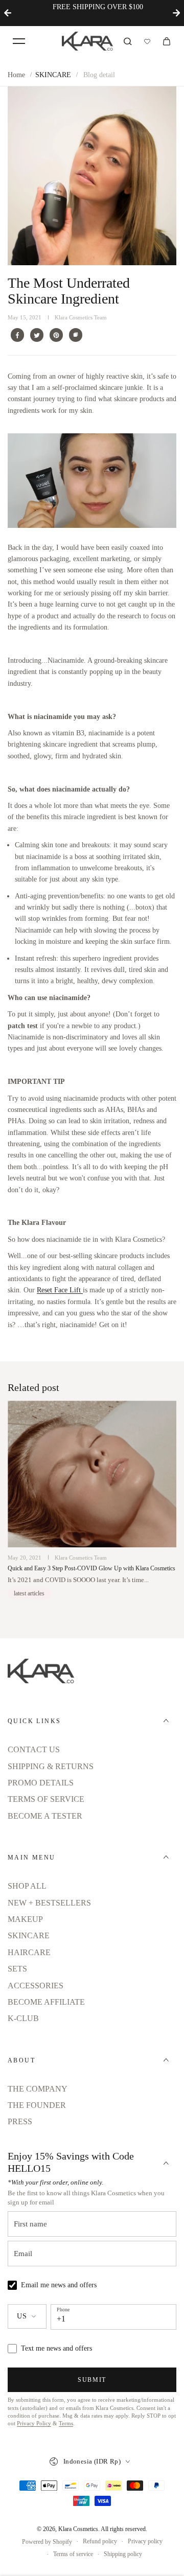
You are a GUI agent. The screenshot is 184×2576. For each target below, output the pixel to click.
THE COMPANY (38, 2089)
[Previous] (8, 13)
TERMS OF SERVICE (46, 1799)
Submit (92, 2380)
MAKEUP (25, 1919)
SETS (17, 1969)
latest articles (29, 1593)
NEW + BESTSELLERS (49, 1903)
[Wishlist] (147, 41)
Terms (66, 2423)
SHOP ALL (27, 1886)
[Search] (128, 41)
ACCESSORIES (36, 1986)
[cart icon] (167, 41)
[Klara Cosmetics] (87, 41)
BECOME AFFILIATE (46, 2002)
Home (16, 75)
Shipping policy (123, 2554)
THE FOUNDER (37, 2105)
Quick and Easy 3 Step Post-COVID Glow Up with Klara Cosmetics (91, 1569)
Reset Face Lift (60, 1290)
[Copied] (76, 335)
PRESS (20, 2121)
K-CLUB (23, 2018)
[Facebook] (17, 335)
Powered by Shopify (47, 2542)
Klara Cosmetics (78, 2529)
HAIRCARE (29, 1952)
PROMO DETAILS (41, 1783)
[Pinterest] (56, 335)
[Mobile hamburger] (19, 41)
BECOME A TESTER (45, 1816)
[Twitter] (37, 335)
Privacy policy (145, 2541)
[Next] (176, 13)
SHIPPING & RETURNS (51, 1766)
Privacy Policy (34, 2423)
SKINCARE (53, 75)
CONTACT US (34, 1749)
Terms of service (73, 2554)
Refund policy (100, 2541)
